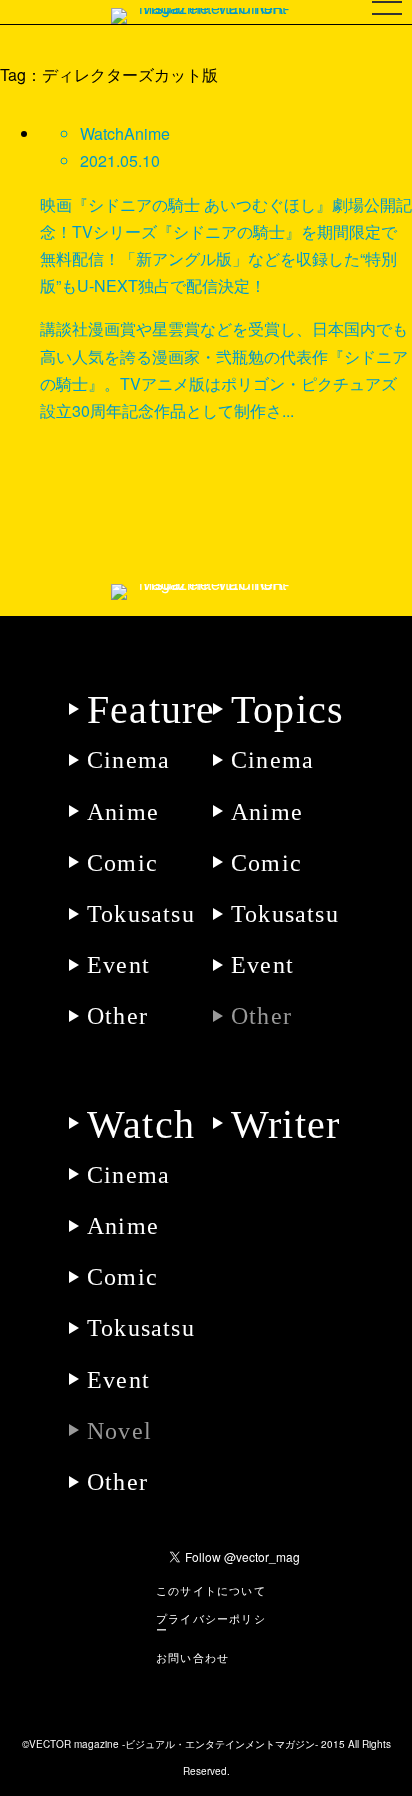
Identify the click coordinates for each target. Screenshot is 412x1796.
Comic (122, 863)
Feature (151, 709)
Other (117, 1016)
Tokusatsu (141, 914)
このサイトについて (211, 1591)
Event (118, 965)
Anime (123, 812)
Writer (285, 1124)
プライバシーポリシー (211, 1624)
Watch (141, 1124)
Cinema (128, 760)
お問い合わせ (192, 1658)
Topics (287, 709)
